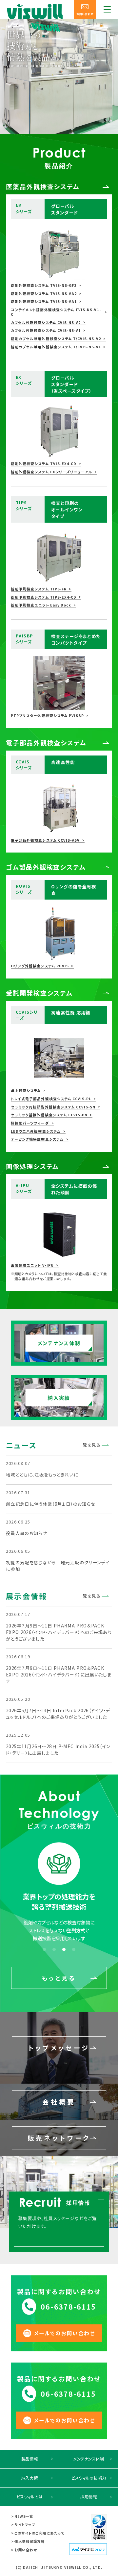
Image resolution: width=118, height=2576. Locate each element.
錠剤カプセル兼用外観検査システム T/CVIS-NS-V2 (56, 339)
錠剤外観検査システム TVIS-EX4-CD (44, 464)
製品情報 (30, 2459)
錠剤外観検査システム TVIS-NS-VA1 (44, 302)
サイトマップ (25, 2525)
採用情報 (89, 2497)
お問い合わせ (26, 2550)
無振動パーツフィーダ (30, 1123)
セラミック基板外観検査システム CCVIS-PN (49, 1115)
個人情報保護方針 (29, 2541)
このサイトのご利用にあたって (39, 2533)
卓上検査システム (26, 1091)
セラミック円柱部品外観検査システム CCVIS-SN (53, 1107)
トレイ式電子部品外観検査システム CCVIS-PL (51, 1099)
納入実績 (30, 2478)
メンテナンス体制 (89, 2459)
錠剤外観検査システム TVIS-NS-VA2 (44, 294)
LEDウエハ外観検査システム (36, 1131)
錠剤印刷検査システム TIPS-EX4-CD (44, 597)
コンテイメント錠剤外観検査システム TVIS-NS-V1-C (56, 312)
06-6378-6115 (68, 2307)
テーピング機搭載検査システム (37, 1139)
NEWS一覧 (24, 2516)
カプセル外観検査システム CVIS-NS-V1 (46, 331)
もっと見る (59, 1978)
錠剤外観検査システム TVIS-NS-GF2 (44, 285)
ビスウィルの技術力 (89, 2478)
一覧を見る (90, 1445)
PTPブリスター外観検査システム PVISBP (47, 716)
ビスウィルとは (29, 2497)
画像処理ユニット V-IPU (32, 1265)
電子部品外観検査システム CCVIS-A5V (45, 840)
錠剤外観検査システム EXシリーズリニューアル (51, 472)
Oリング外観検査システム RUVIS (40, 966)
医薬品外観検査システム (43, 186)
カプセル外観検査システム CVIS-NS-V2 (46, 323)
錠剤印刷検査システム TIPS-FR (39, 589)
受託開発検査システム (39, 993)
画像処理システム (32, 1166)
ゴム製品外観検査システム (46, 867)
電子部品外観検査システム (46, 743)
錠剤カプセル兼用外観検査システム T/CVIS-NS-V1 (56, 347)
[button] (44, 1949)
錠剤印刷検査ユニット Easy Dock (41, 605)
